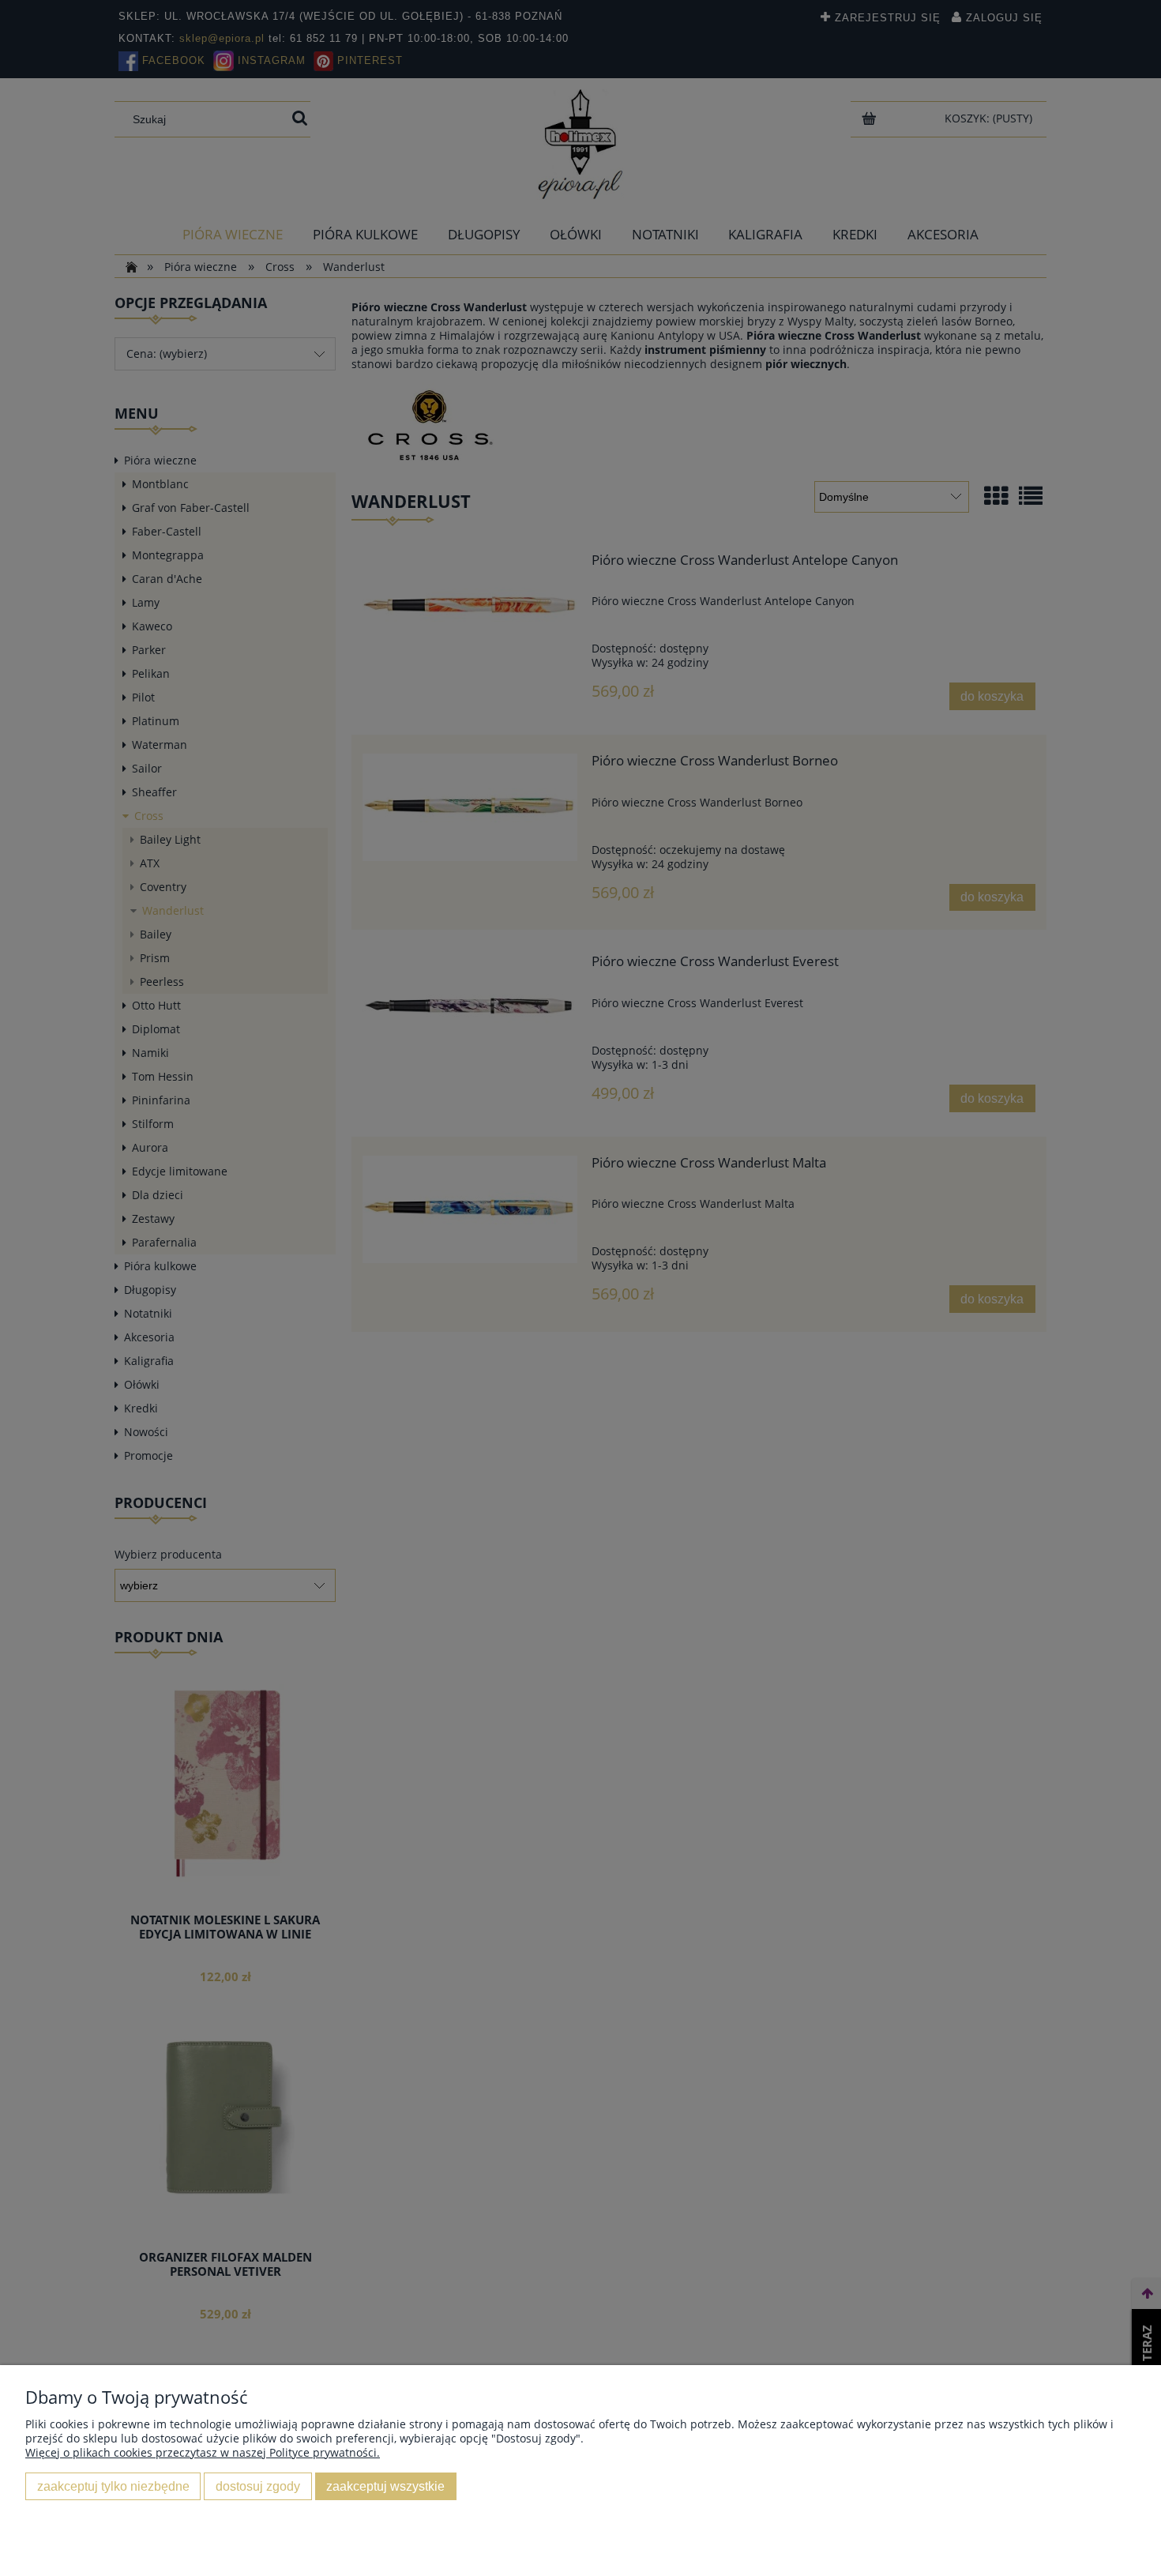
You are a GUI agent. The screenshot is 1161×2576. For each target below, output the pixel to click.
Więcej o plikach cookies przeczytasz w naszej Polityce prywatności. (203, 2452)
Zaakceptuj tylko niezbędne (113, 2486)
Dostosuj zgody (258, 2486)
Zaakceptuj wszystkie (385, 2486)
